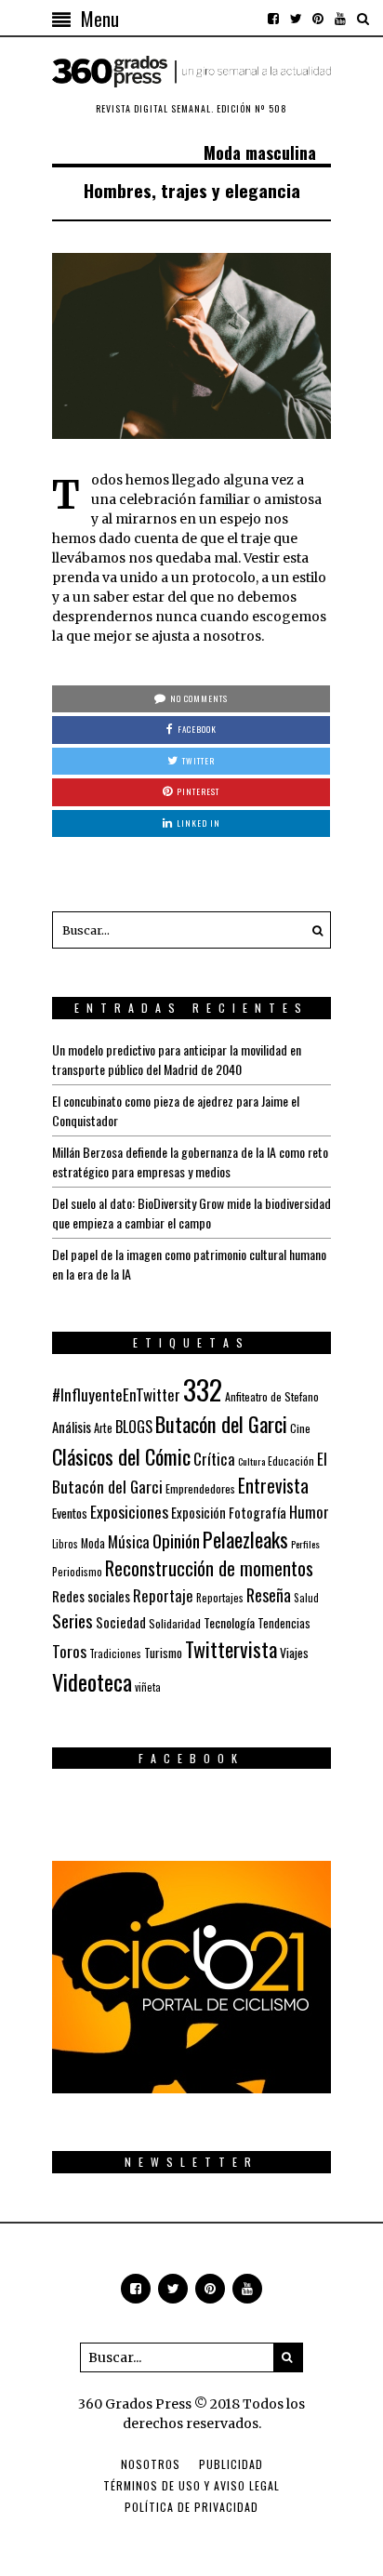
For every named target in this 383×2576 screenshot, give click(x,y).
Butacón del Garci (221, 1424)
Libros (65, 1544)
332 (203, 1389)
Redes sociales (91, 1596)
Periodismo (77, 1571)
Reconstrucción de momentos (209, 1568)
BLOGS (134, 1427)
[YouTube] (340, 19)
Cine (300, 1428)
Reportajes (220, 1597)
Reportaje (163, 1595)
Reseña (269, 1595)
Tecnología (229, 1622)
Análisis (72, 1427)
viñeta (148, 1687)
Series (73, 1620)
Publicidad (231, 2464)
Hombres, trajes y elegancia (192, 190)
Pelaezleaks (245, 1539)
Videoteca (92, 1681)
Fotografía (258, 1513)
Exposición (198, 1513)
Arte (103, 1428)
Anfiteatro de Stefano (272, 1396)
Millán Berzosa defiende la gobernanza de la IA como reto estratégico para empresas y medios (190, 1162)
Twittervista (231, 1649)
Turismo (163, 1653)
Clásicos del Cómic (121, 1456)
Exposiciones (129, 1511)
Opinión (176, 1540)
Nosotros (151, 2464)
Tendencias (284, 1623)
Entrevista (273, 1486)
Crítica (214, 1459)
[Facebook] (273, 19)
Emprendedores (200, 1488)
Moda (93, 1543)
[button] (312, 930)
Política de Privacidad (191, 2507)
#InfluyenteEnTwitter (116, 1394)
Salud (306, 1598)
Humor (309, 1512)
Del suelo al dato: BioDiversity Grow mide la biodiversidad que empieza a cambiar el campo (191, 1213)
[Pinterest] (318, 19)
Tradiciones (115, 1653)
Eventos (70, 1513)
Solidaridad (175, 1623)
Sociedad (121, 1622)
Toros (69, 1651)
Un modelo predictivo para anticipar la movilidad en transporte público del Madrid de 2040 (177, 1059)
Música (129, 1541)
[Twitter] (296, 19)
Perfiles (305, 1544)
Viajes (294, 1653)
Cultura (251, 1461)
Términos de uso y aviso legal (191, 2485)
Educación (291, 1461)
